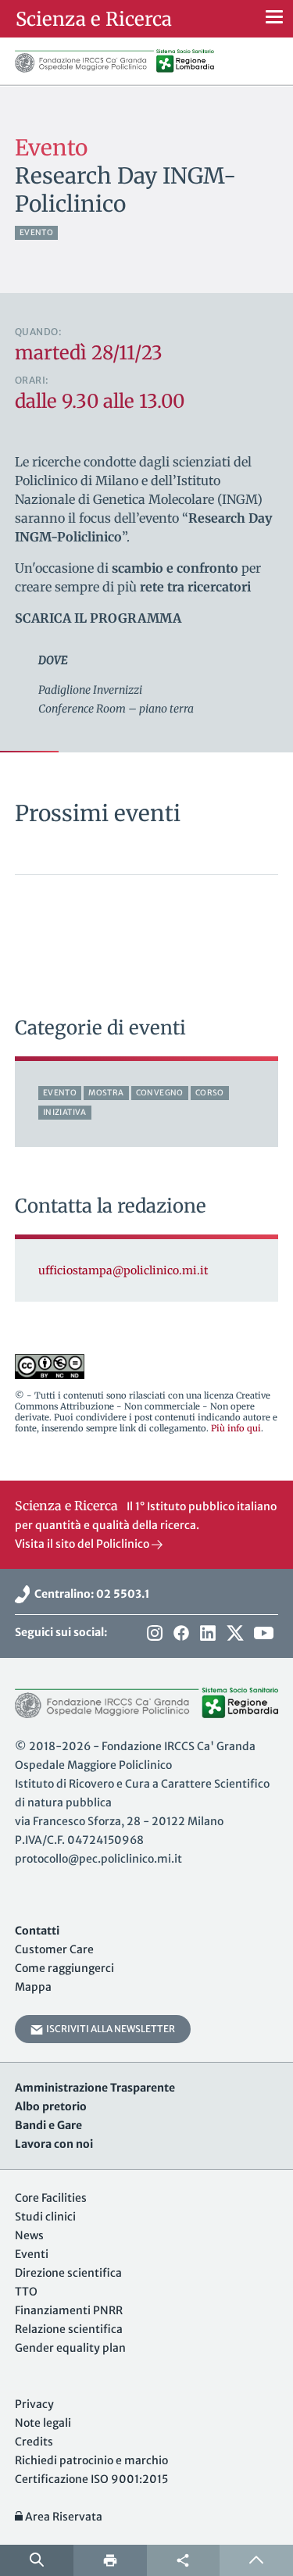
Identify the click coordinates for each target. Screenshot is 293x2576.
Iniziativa (65, 1112)
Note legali (43, 2423)
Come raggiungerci (64, 1968)
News (29, 2235)
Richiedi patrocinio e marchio (91, 2460)
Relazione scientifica (69, 2329)
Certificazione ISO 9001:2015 (91, 2479)
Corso (210, 1093)
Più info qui (236, 1428)
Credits (34, 2442)
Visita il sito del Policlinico (83, 1544)
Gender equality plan (70, 2348)
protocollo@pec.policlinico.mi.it (98, 1859)
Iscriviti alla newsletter (109, 2029)
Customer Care (54, 1949)
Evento (36, 232)
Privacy (34, 2404)
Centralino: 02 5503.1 (90, 1594)
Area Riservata (63, 2517)
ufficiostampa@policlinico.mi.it (123, 1270)
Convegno (160, 1093)
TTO (26, 2292)
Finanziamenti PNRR (69, 2310)
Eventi (32, 2254)
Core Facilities (51, 2198)
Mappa (33, 1987)
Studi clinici (45, 2217)
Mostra (106, 1093)
